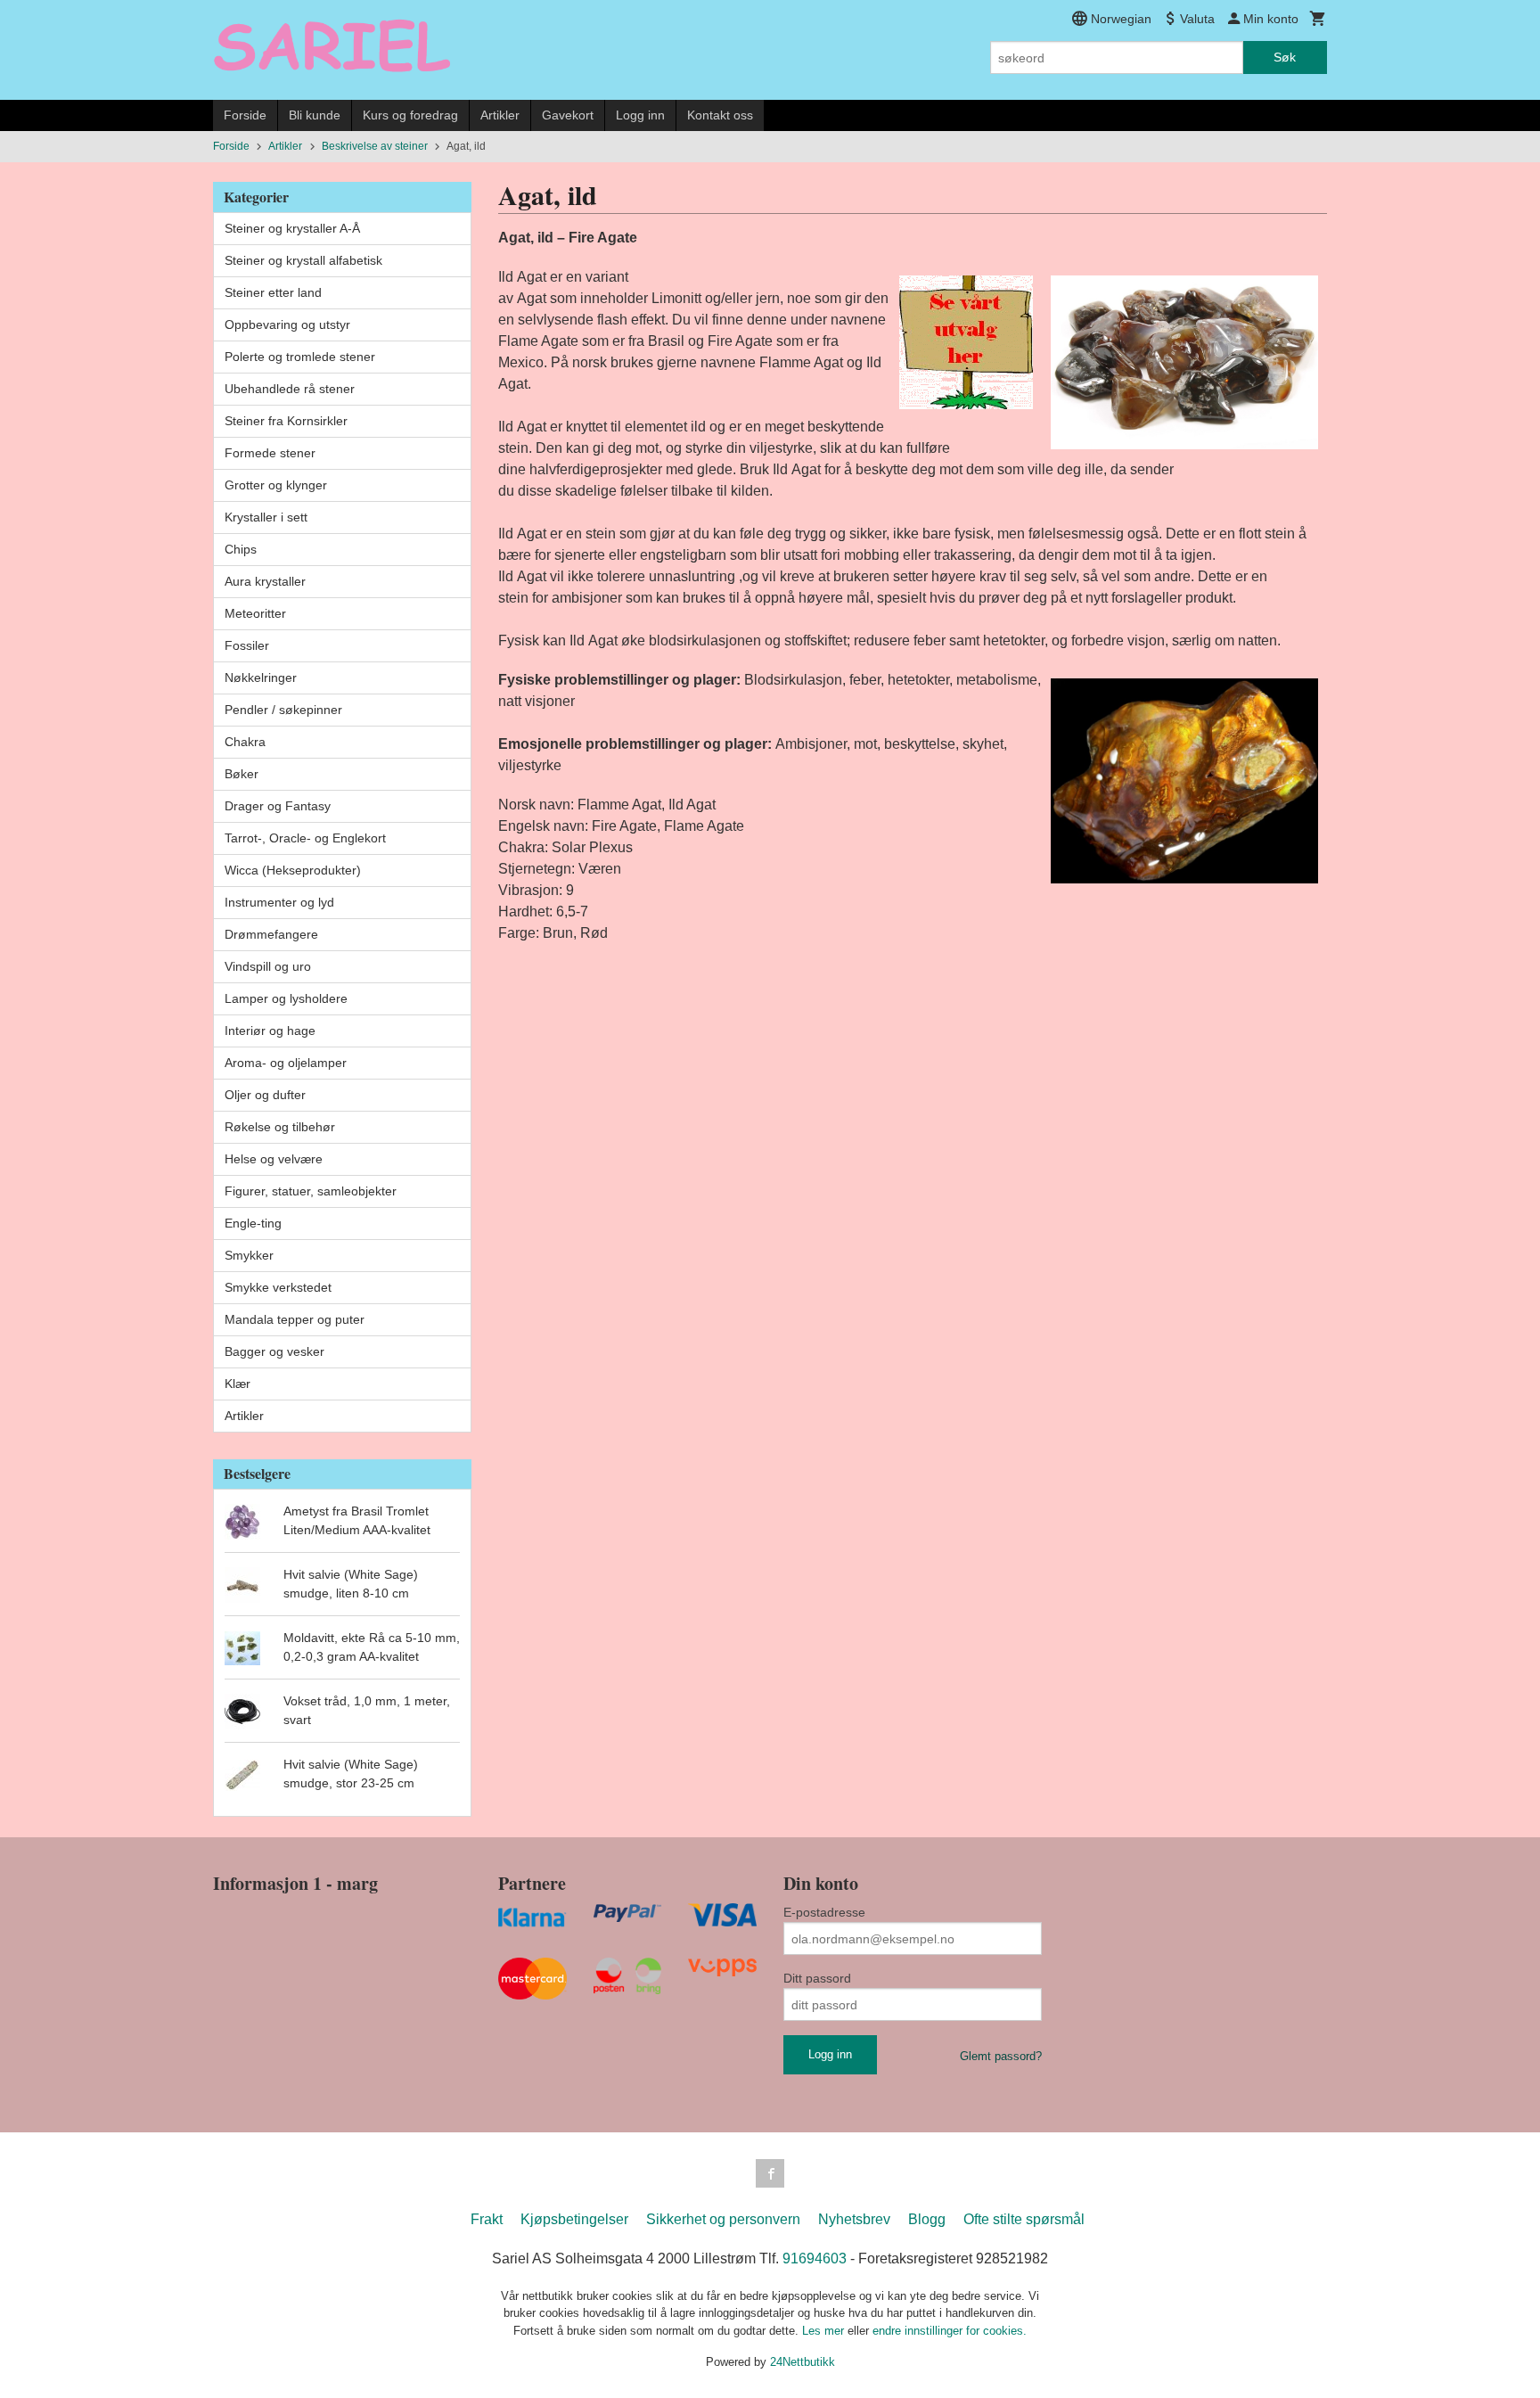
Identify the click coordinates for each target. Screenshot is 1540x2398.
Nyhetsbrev (854, 2219)
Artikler (500, 115)
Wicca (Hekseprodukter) (293, 870)
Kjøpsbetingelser (574, 2219)
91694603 (815, 2258)
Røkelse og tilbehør (280, 1127)
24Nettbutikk (803, 2362)
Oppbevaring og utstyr (287, 324)
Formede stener (270, 453)
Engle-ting (253, 1223)
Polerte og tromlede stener (300, 357)
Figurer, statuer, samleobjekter (311, 1191)
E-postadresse (824, 1912)
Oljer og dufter (265, 1095)
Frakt (487, 2219)
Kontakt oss (720, 115)
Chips (241, 549)
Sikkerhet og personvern (723, 2219)
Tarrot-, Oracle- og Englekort (305, 838)
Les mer (825, 2331)
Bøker (242, 774)
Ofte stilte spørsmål (1024, 2219)
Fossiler (247, 645)
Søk (1285, 57)
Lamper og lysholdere (286, 998)
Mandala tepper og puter (295, 1319)
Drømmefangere (271, 934)
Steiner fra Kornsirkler (286, 421)
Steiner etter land (273, 292)
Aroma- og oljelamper (286, 1063)
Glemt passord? (1001, 2056)
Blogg (927, 2219)
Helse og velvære (274, 1159)
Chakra (245, 742)
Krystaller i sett (266, 517)
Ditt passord (817, 1978)
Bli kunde (315, 115)
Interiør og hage (270, 1031)
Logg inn (640, 115)
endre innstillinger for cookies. (950, 2331)
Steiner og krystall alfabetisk (303, 260)
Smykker (249, 1255)
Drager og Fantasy (278, 806)
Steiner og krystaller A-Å (292, 228)
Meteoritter (255, 613)
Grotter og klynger (276, 485)
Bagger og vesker (274, 1351)
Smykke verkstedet (278, 1287)
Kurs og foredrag (410, 115)
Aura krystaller (265, 581)
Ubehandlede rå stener (290, 389)
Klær (238, 1384)
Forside (245, 115)
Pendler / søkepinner (283, 710)
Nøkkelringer (261, 678)
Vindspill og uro (268, 966)
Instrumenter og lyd (279, 902)
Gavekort (568, 115)
